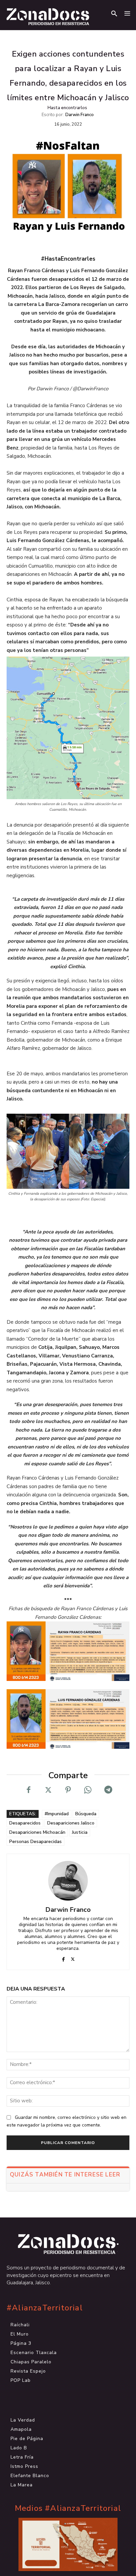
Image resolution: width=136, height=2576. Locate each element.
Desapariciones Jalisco (71, 1823)
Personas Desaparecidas (35, 1842)
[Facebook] (28, 1790)
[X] (48, 1790)
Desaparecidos (25, 1823)
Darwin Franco (80, 115)
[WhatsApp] (88, 1790)
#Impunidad (57, 1814)
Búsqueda (86, 1814)
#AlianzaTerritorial (45, 2308)
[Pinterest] (68, 1790)
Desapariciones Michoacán (37, 1832)
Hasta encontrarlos (67, 108)
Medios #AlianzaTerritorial (68, 2508)
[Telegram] (108, 1790)
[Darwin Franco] (68, 1881)
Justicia (80, 1832)
